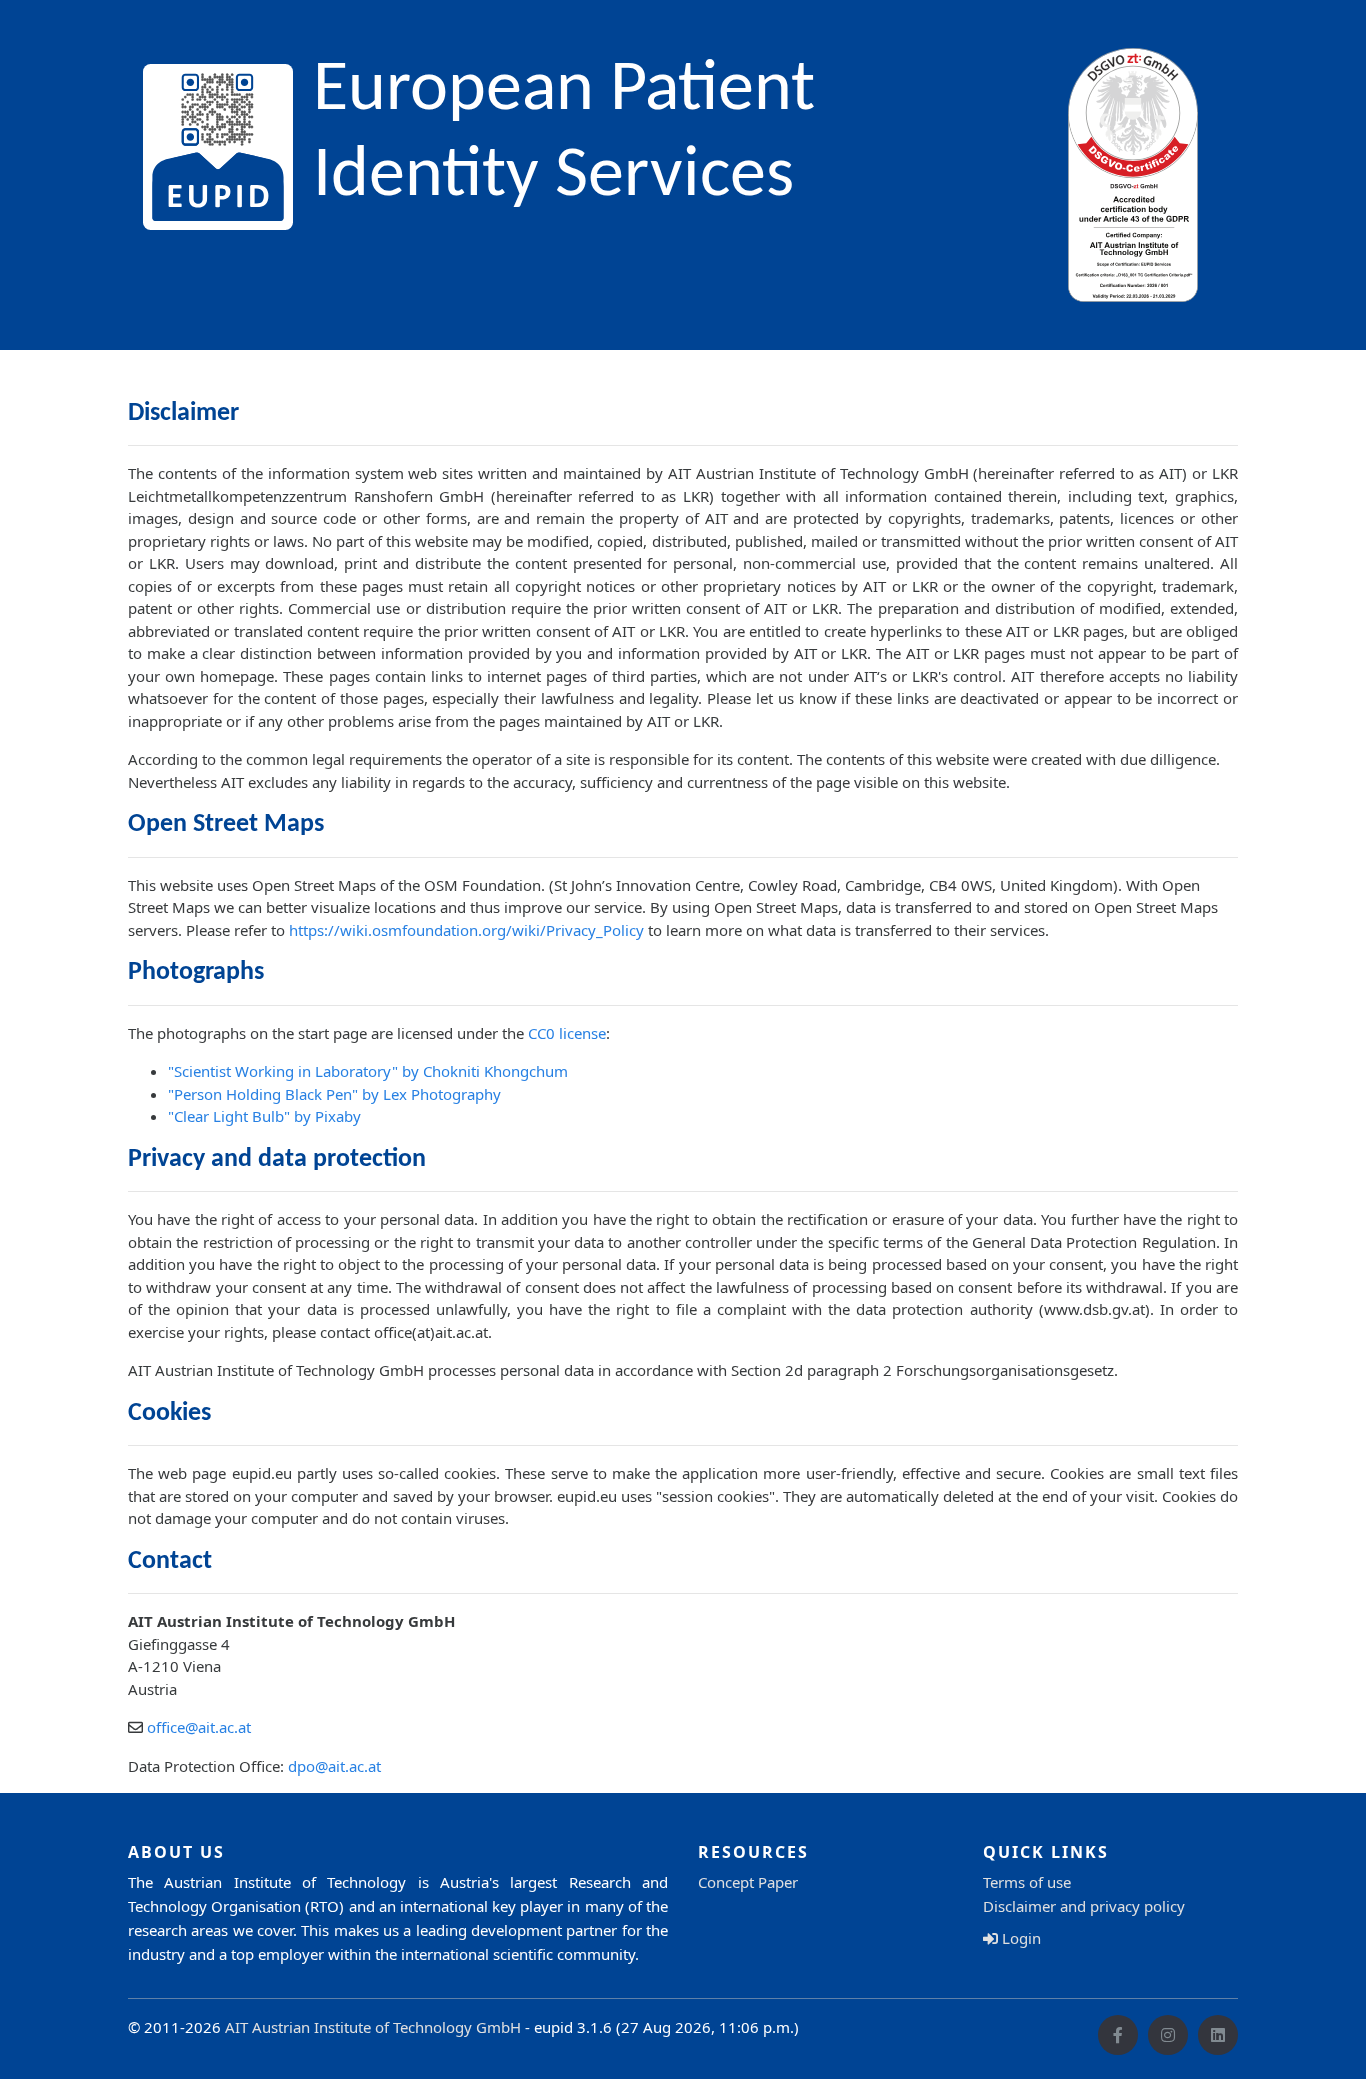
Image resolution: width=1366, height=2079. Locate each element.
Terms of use (1027, 1882)
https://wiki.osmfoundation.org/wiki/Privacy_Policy (466, 930)
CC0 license (567, 1033)
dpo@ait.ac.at (334, 1766)
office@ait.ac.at (199, 1727)
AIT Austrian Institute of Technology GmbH (373, 2027)
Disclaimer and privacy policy (1084, 1906)
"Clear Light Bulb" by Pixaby (264, 1116)
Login (1019, 1938)
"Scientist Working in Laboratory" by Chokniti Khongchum (368, 1071)
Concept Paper (748, 1882)
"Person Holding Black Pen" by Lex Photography (334, 1094)
